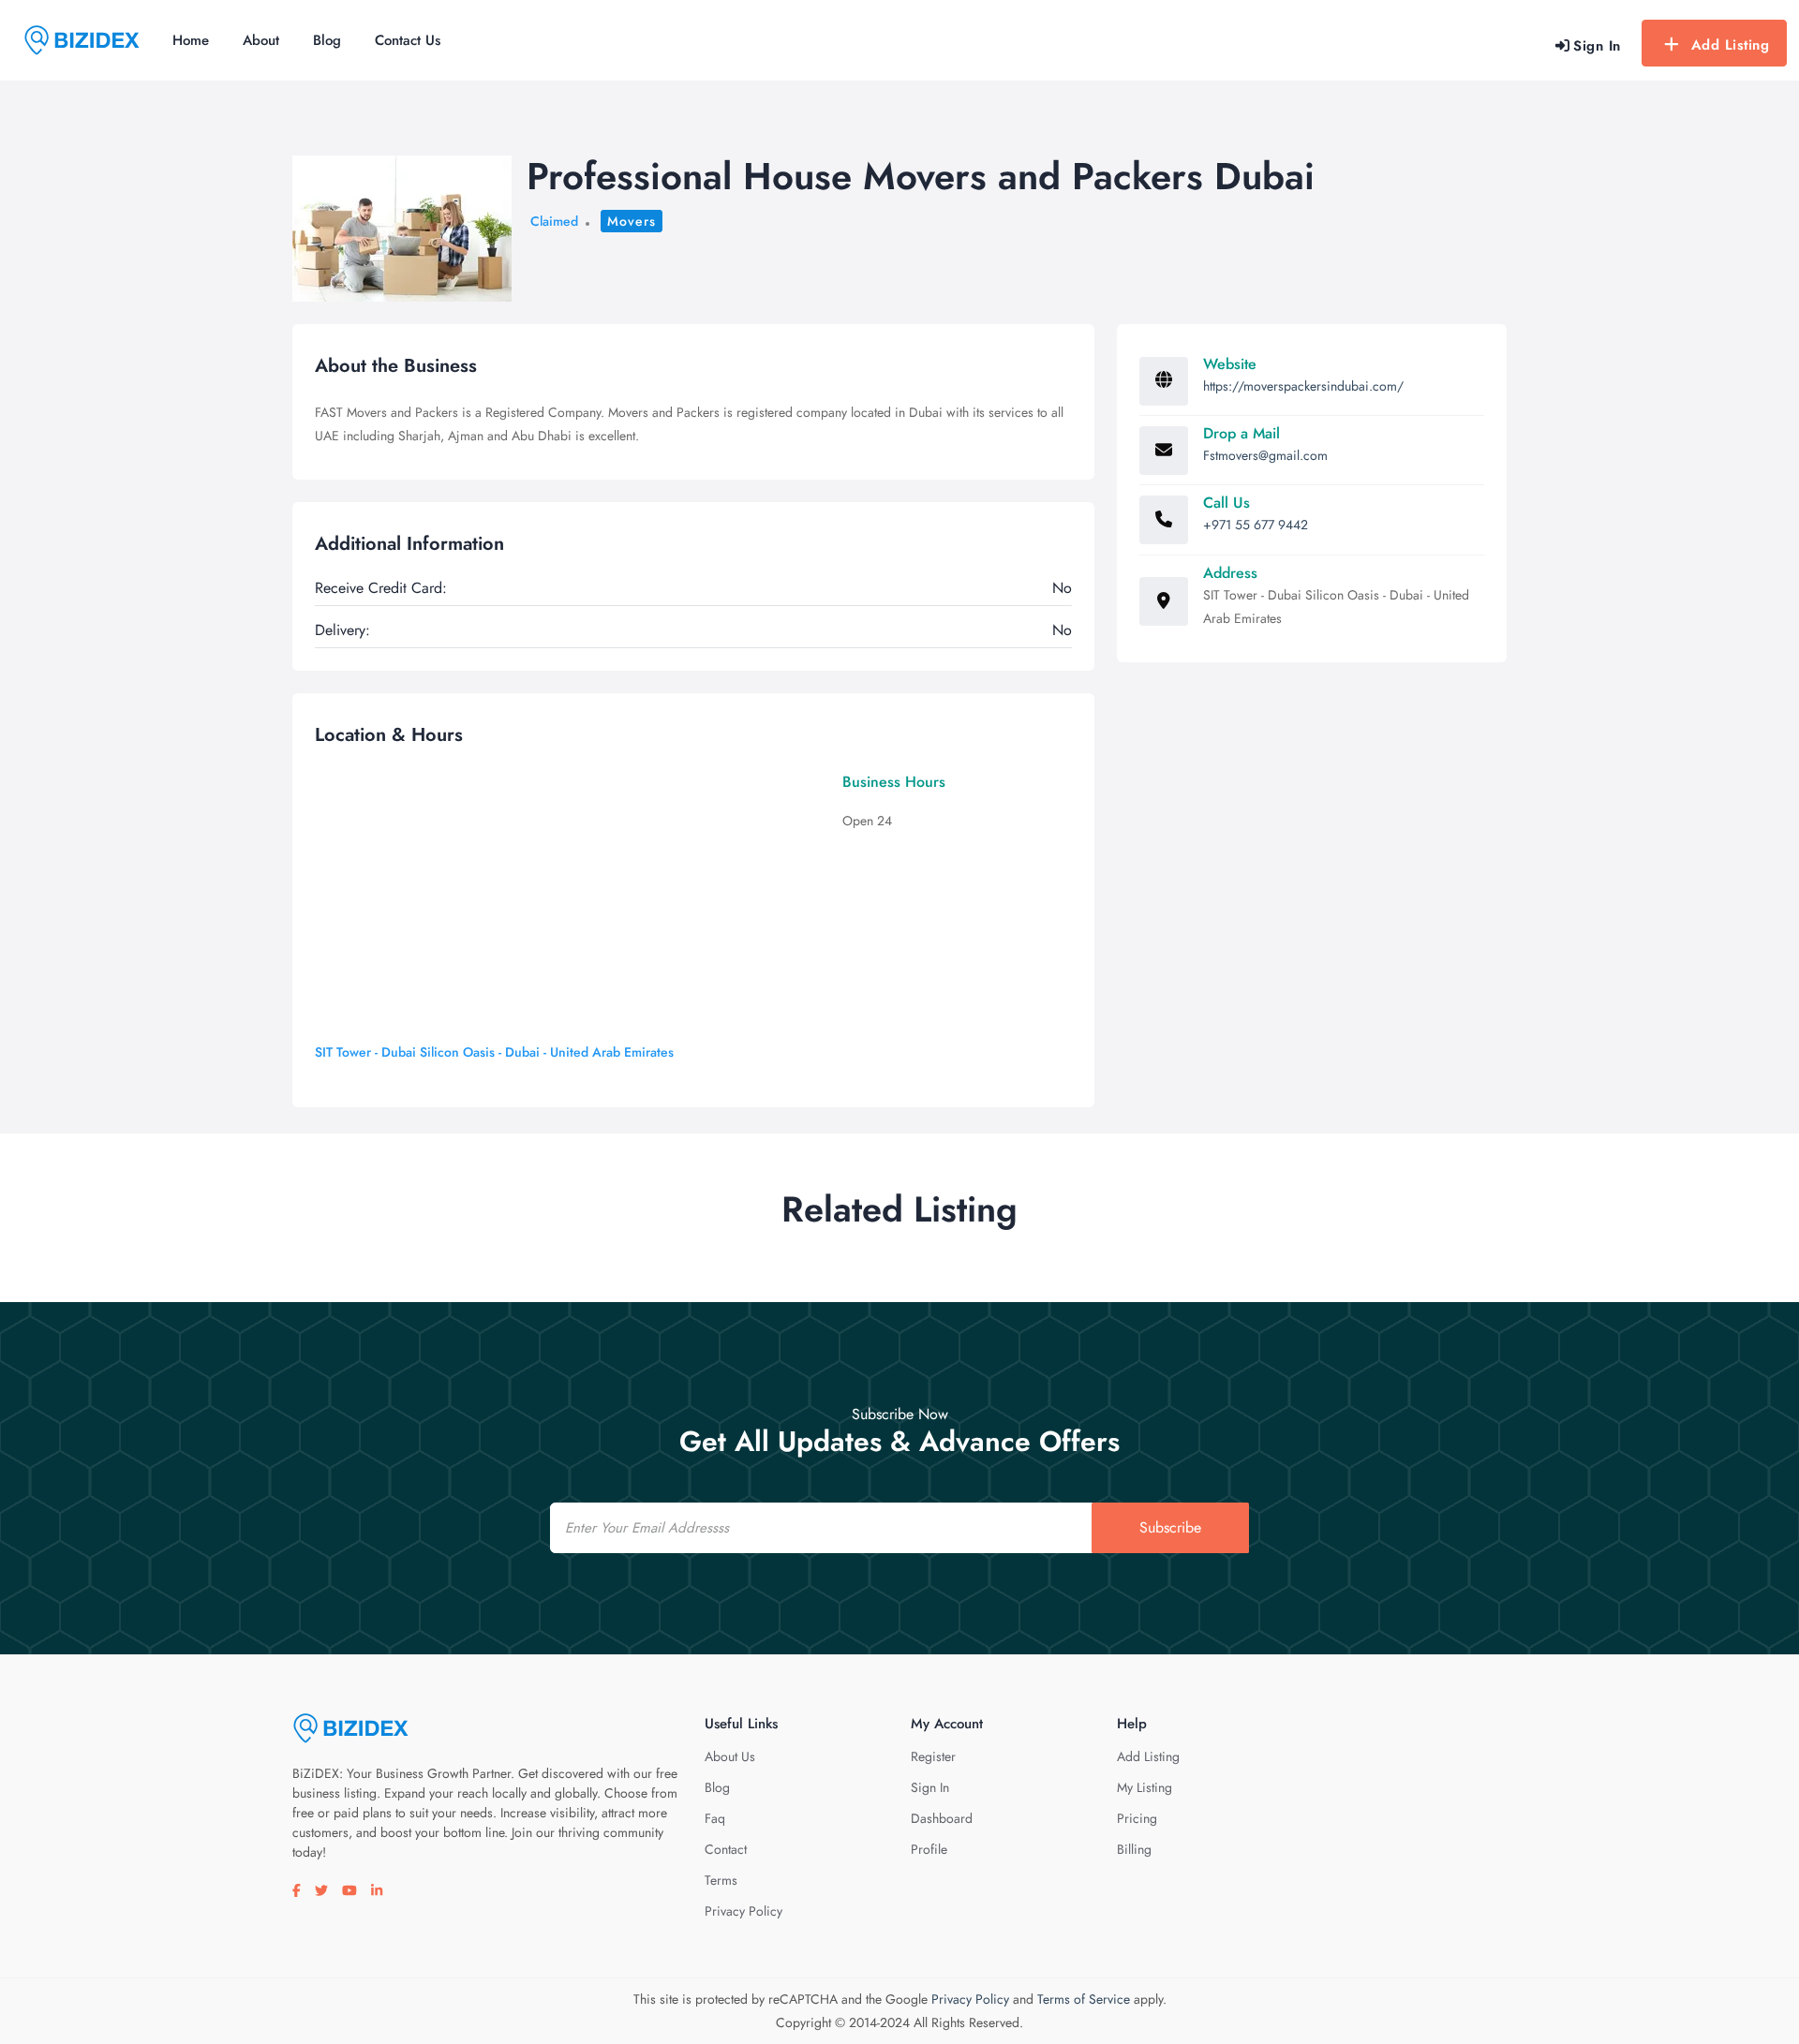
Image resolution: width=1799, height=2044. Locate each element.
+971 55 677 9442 (1256, 525)
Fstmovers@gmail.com (1265, 455)
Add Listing (1731, 45)
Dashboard (942, 1818)
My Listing (1145, 1787)
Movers (632, 221)
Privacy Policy (743, 1911)
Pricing (1137, 1818)
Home (191, 40)
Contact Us (408, 40)
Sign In (930, 1787)
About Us (730, 1756)
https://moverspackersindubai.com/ (1303, 386)
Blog (327, 40)
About (261, 40)
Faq (715, 1818)
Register (933, 1756)
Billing (1134, 1849)
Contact (726, 1849)
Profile (929, 1849)
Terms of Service (1084, 1999)
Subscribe (1170, 1527)
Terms (721, 1880)
